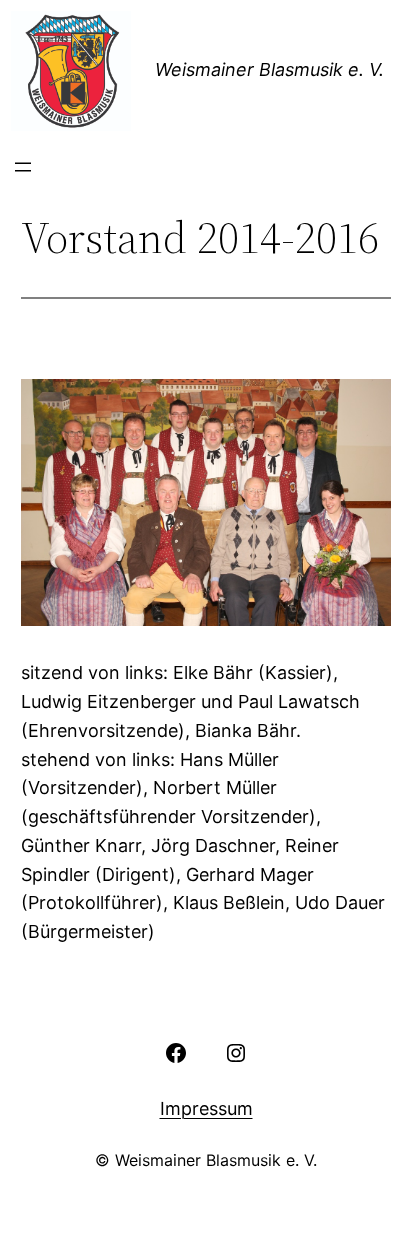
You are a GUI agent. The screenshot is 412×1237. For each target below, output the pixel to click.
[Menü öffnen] (23, 167)
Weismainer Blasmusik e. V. (269, 69)
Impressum (206, 1108)
